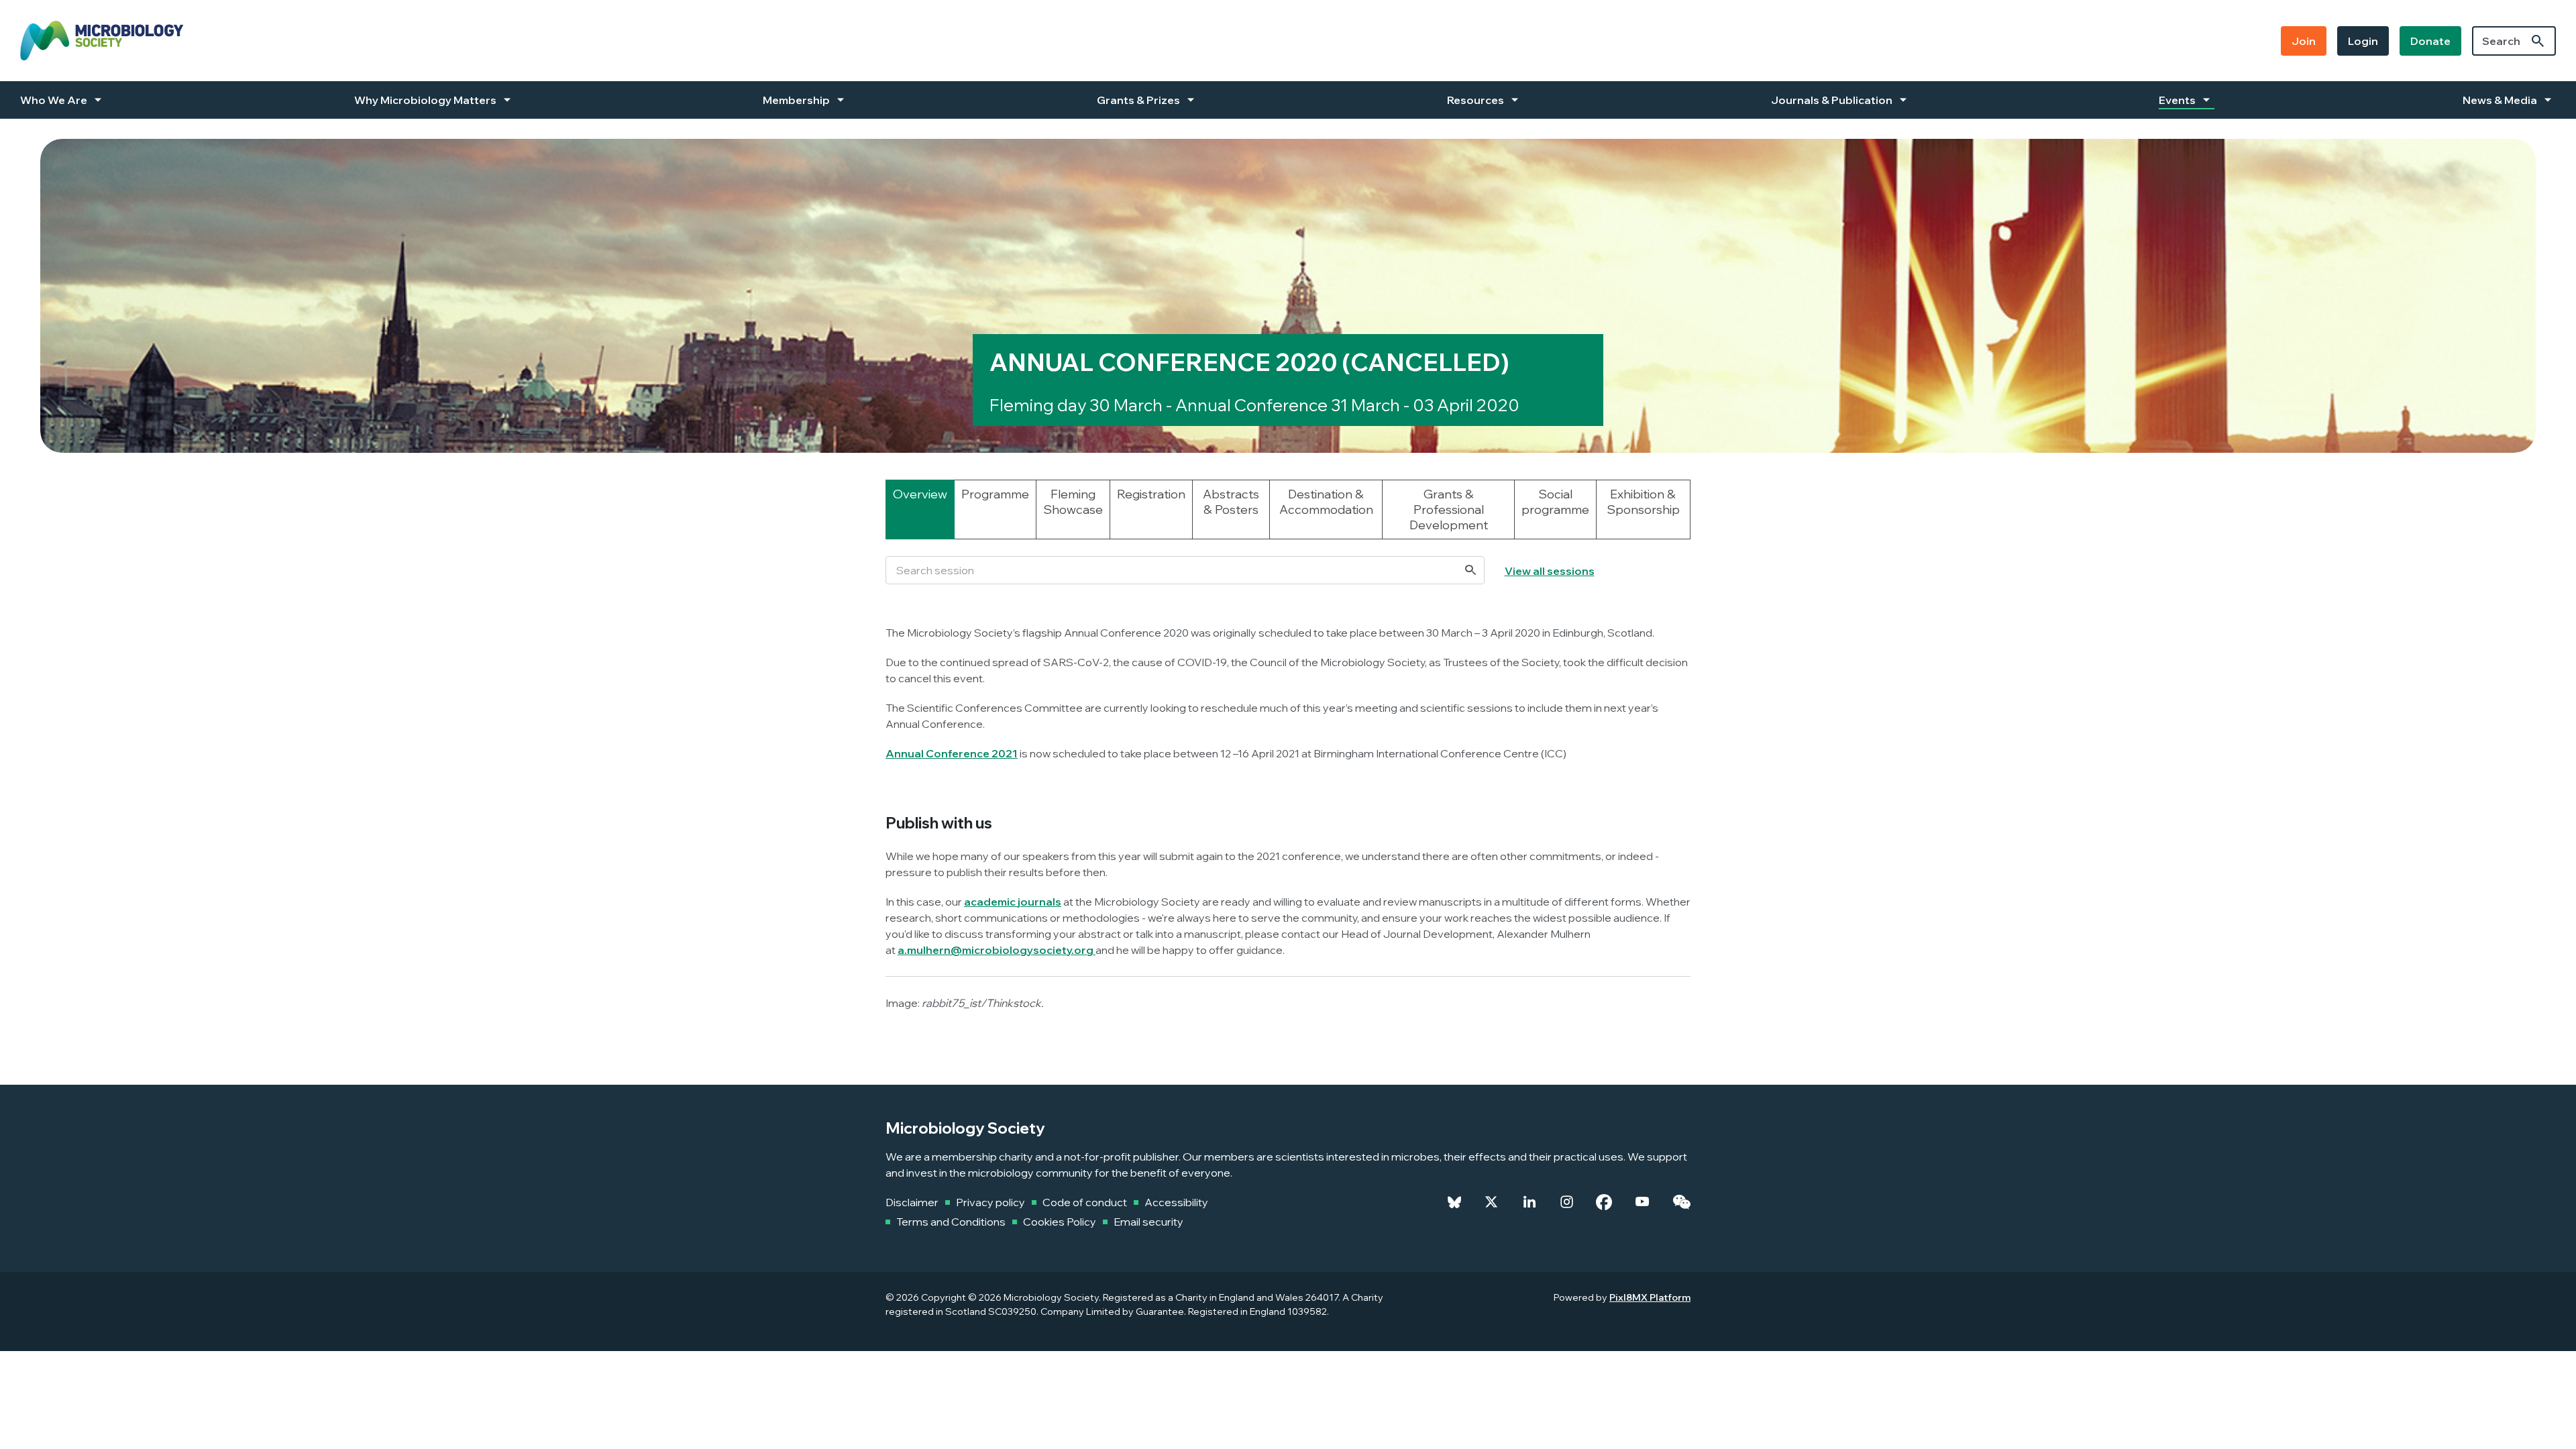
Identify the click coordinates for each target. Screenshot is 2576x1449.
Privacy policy (990, 1202)
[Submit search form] (2538, 41)
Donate (2430, 41)
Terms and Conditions (951, 1222)
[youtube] (1642, 1202)
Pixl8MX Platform (1650, 1297)
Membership (796, 100)
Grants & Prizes (1138, 100)
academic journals (1013, 902)
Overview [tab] (920, 494)
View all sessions (1550, 571)
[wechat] (1681, 1202)
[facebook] (1604, 1202)
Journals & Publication (1832, 100)
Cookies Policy (1060, 1222)
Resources (1475, 100)
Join (2304, 41)
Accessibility (1176, 1202)
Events (2177, 100)
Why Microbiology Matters (425, 100)
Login (2363, 41)
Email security (1148, 1222)
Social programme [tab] (1555, 502)
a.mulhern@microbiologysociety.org (996, 950)
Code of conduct (1085, 1202)
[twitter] (1491, 1202)
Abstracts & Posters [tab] (1231, 502)
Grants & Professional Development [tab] (1449, 509)
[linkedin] (1529, 1202)
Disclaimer (912, 1202)
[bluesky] (1454, 1202)
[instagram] (1567, 1202)
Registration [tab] (1151, 494)
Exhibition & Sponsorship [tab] (1643, 502)
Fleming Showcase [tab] (1073, 502)
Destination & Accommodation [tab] (1326, 502)
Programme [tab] (995, 494)
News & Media (2500, 100)
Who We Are (54, 100)
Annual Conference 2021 (952, 753)
